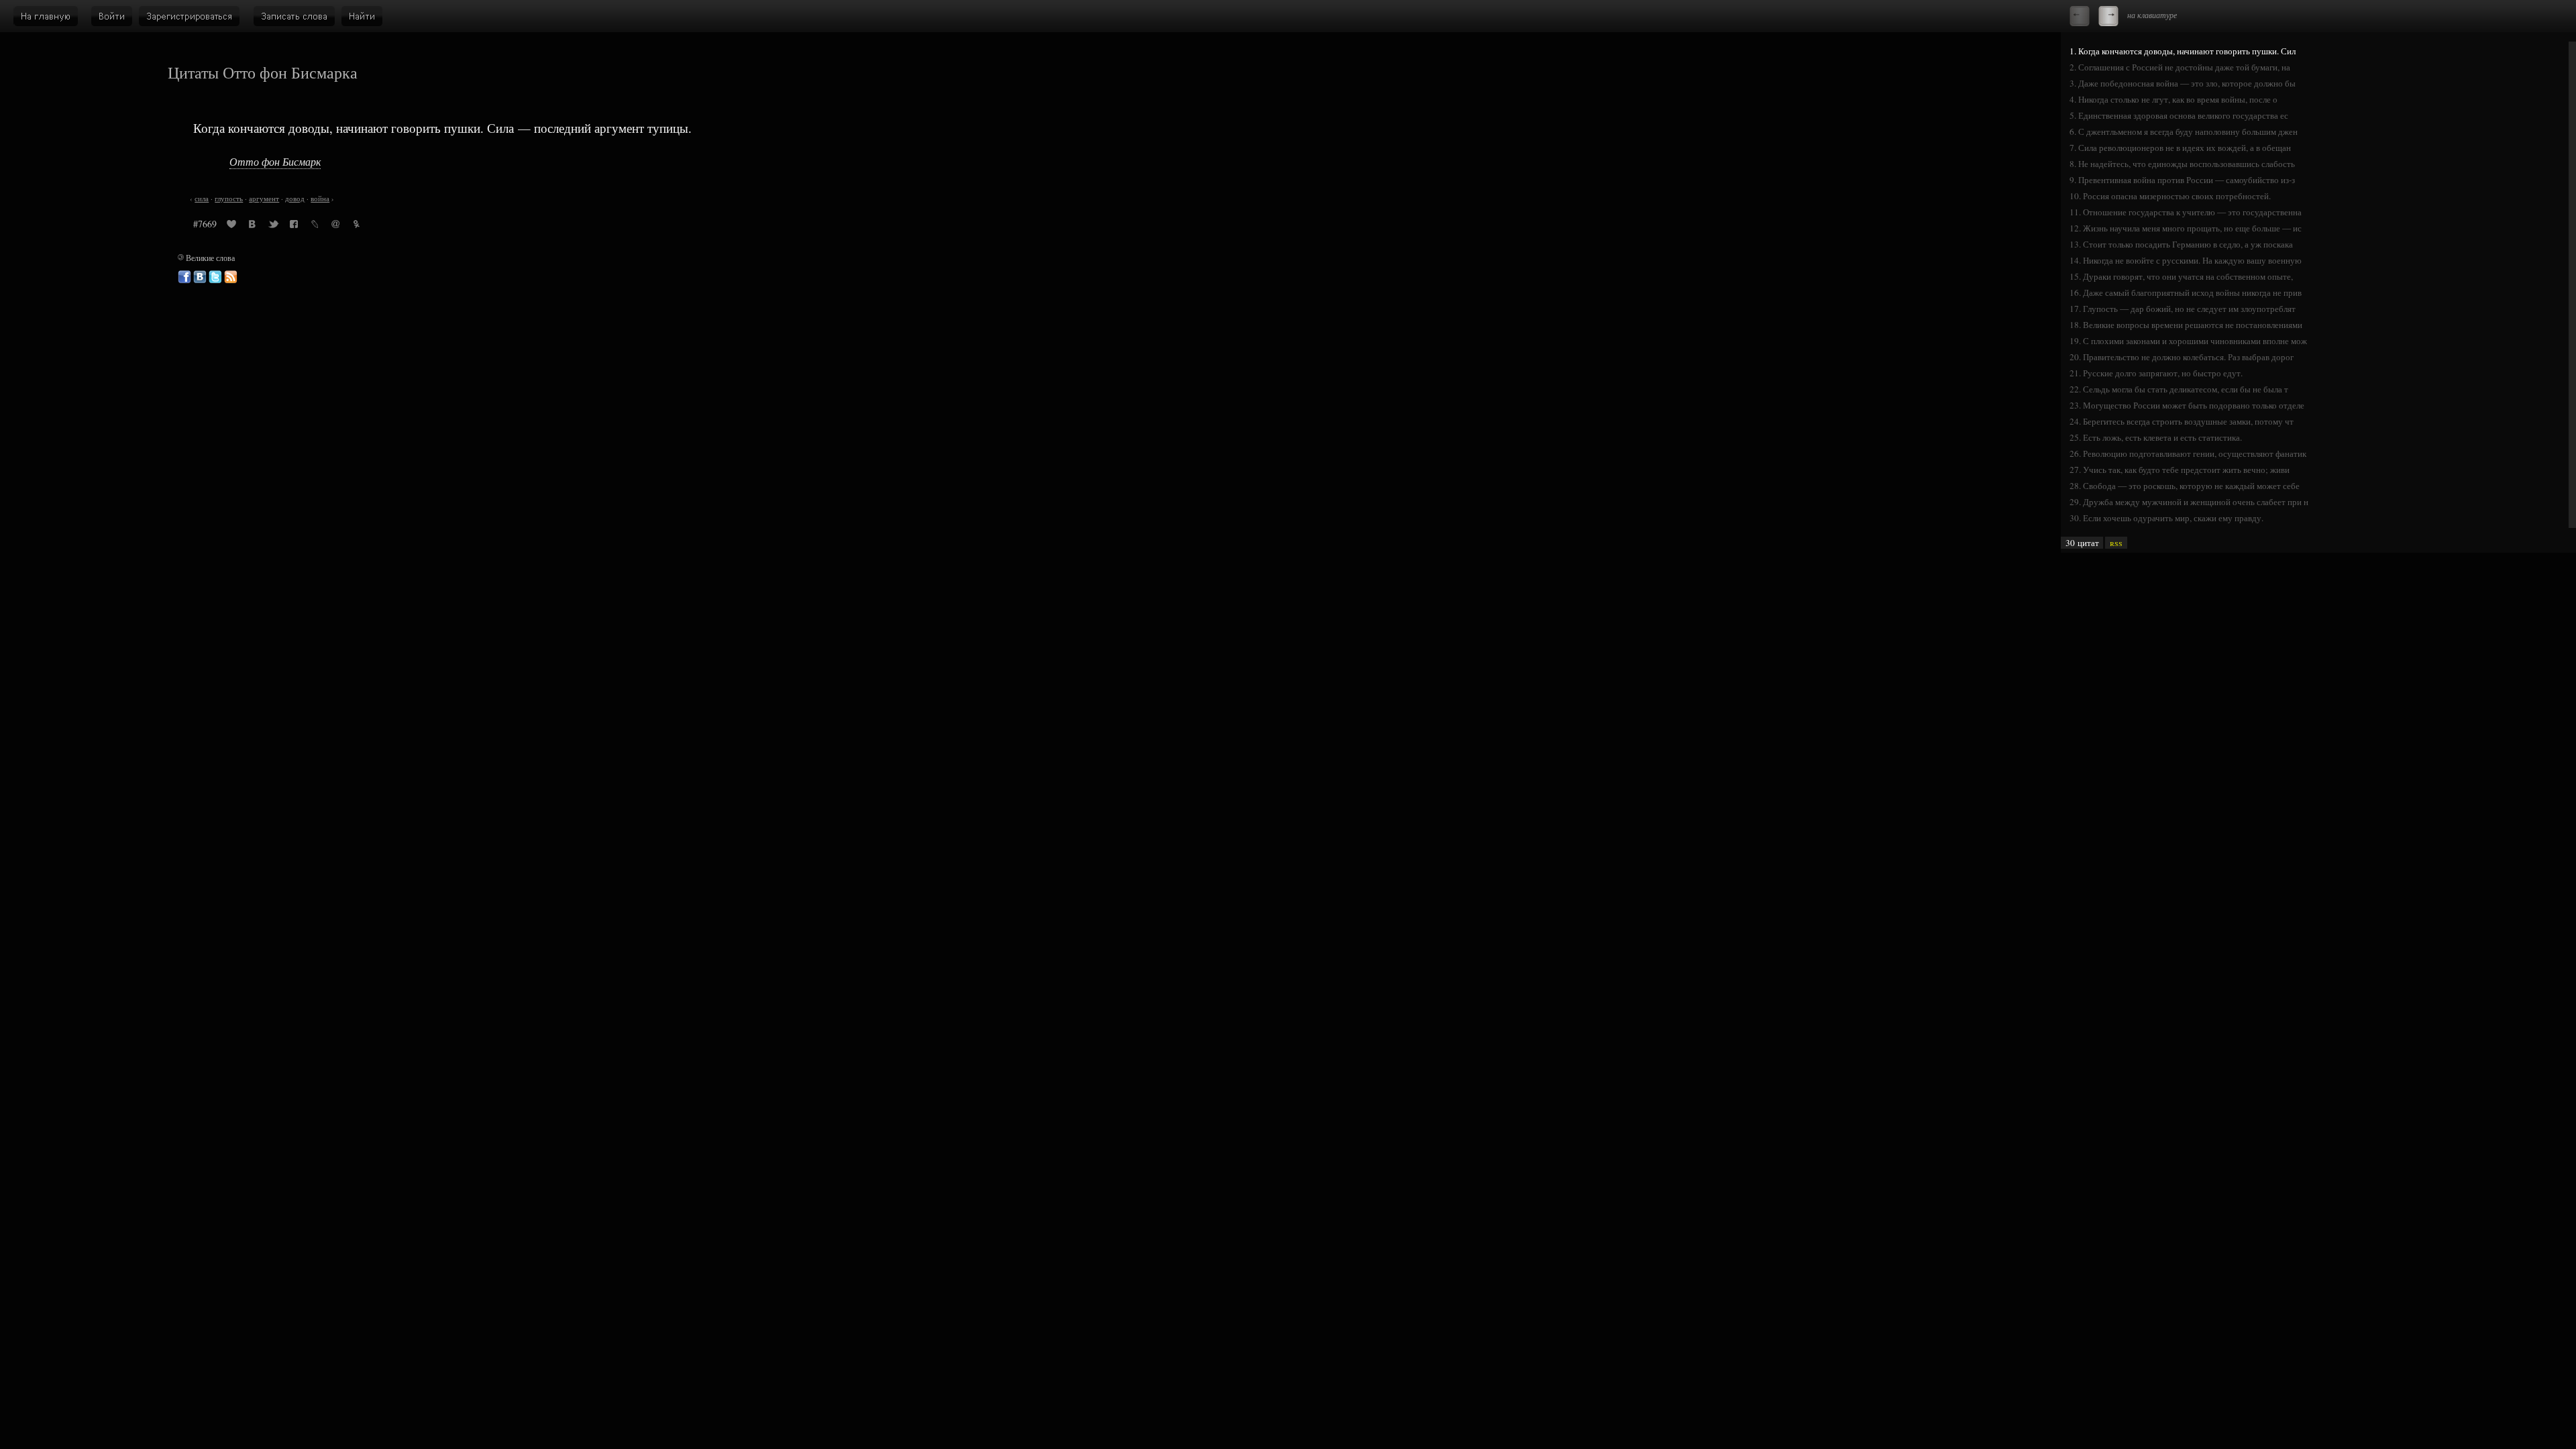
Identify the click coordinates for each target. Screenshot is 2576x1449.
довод (295, 199)
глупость (229, 199)
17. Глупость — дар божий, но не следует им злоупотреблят (2183, 309)
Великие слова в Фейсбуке (184, 277)
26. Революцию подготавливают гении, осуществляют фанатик (2188, 453)
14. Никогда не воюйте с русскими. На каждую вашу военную (2186, 260)
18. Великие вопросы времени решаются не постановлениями (2186, 325)
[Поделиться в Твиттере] (273, 226)
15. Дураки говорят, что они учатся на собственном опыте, (2181, 276)
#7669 (205, 224)
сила (202, 199)
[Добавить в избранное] (231, 226)
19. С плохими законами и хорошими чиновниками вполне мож (2188, 341)
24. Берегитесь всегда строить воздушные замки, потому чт (2182, 421)
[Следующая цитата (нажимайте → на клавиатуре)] (2108, 16)
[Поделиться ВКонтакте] (252, 226)
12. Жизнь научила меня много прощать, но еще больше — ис (2186, 228)
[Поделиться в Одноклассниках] (356, 226)
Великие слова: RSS (231, 277)
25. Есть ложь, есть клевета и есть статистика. (2156, 437)
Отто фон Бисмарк (275, 161)
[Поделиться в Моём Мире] (335, 226)
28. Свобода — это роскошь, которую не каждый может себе (2185, 486)
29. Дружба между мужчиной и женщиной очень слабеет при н (2189, 502)
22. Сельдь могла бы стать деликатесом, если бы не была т (2179, 389)
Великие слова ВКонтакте (200, 277)
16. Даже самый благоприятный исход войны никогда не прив (2186, 292)
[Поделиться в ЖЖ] (315, 226)
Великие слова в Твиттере (215, 277)
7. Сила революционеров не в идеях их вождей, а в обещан (2180, 148)
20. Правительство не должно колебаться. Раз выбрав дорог (2182, 357)
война (320, 199)
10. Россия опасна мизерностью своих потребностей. (2170, 196)
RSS (2116, 543)
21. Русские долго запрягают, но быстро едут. (2156, 373)
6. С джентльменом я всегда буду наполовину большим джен (2184, 131)
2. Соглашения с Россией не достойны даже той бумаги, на (2180, 67)
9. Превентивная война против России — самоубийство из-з (2182, 180)
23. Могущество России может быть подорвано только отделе (2187, 405)
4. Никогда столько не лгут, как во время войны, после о (2173, 99)
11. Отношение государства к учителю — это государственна (2186, 212)
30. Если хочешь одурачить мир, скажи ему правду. (2166, 518)
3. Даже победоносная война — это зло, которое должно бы (2183, 83)
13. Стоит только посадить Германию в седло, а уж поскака (2181, 244)
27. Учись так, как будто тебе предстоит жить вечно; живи (2180, 470)
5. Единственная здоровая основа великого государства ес (2179, 115)
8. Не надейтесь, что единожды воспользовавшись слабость (2182, 164)
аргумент (264, 199)
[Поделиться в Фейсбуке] (294, 226)
